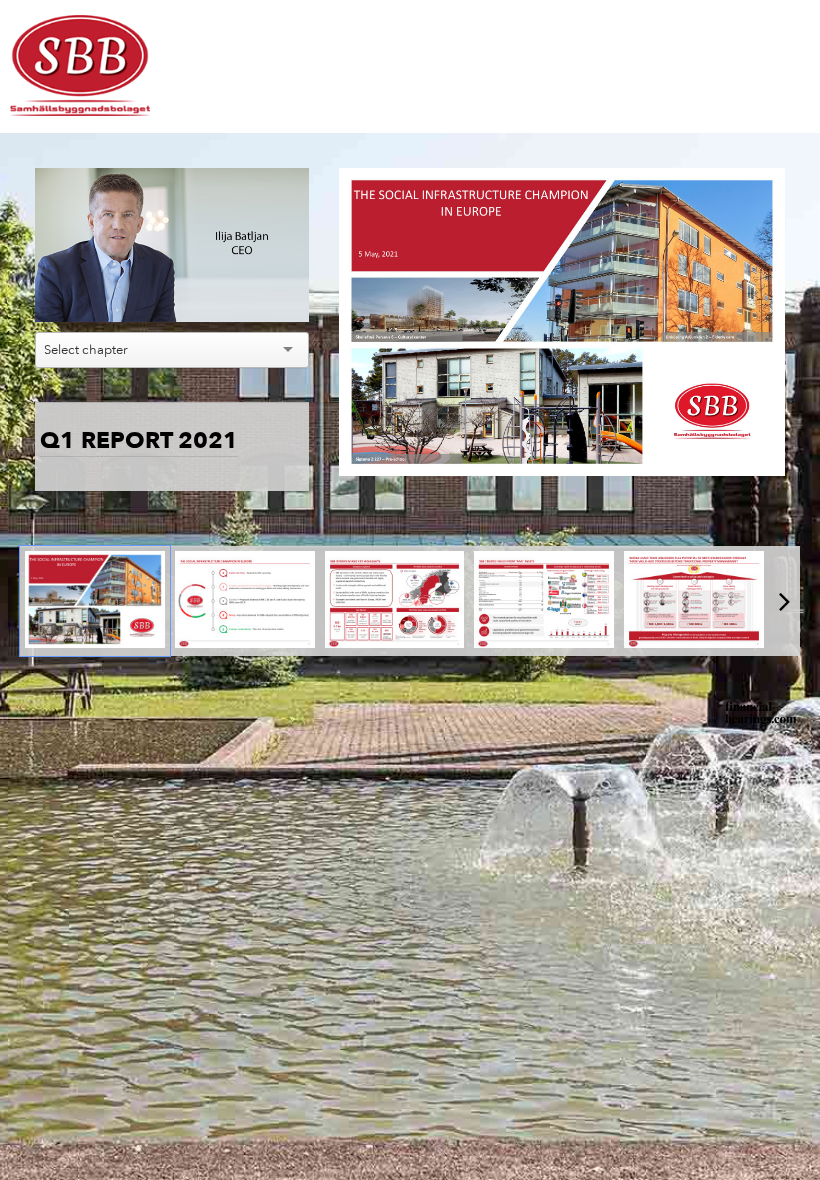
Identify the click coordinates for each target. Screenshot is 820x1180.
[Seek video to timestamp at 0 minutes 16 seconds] (245, 601)
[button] (65, 292)
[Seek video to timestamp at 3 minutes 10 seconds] (395, 601)
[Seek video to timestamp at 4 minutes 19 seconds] (544, 601)
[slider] (172, 261)
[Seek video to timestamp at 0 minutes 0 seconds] (95, 601)
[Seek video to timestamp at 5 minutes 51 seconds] (694, 601)
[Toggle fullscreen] (770, 183)
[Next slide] (770, 329)
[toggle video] (230, 292)
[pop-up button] (260, 292)
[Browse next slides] (784, 601)
